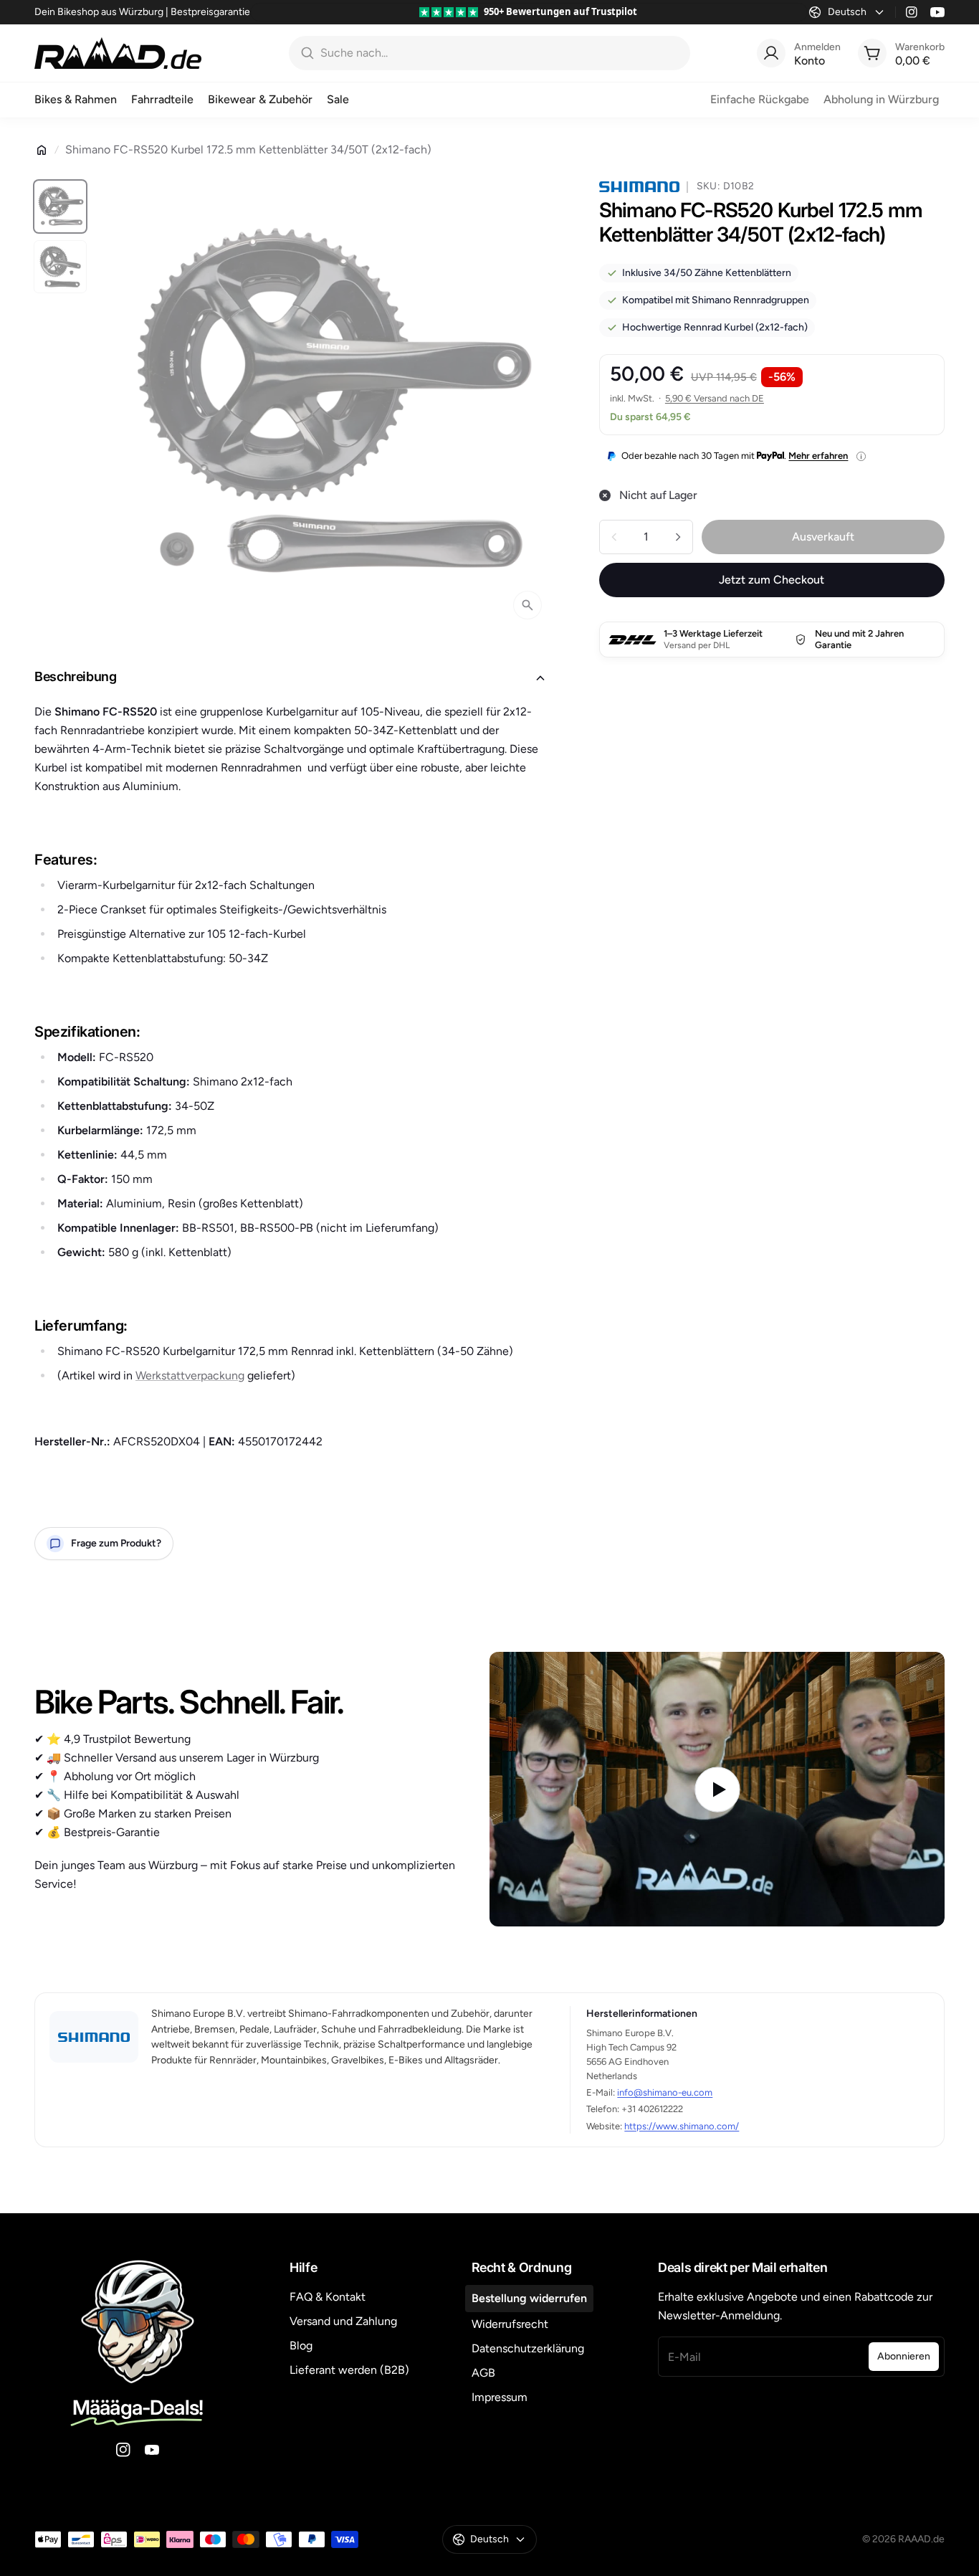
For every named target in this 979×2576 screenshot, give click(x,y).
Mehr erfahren (818, 456)
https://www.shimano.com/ (682, 2126)
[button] (294, 678)
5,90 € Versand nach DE (715, 398)
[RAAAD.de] (118, 53)
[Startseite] (42, 150)
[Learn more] (861, 456)
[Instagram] (912, 12)
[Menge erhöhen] (678, 537)
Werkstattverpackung (190, 1375)
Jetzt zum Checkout (772, 580)
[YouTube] (937, 12)
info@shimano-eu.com (665, 2092)
